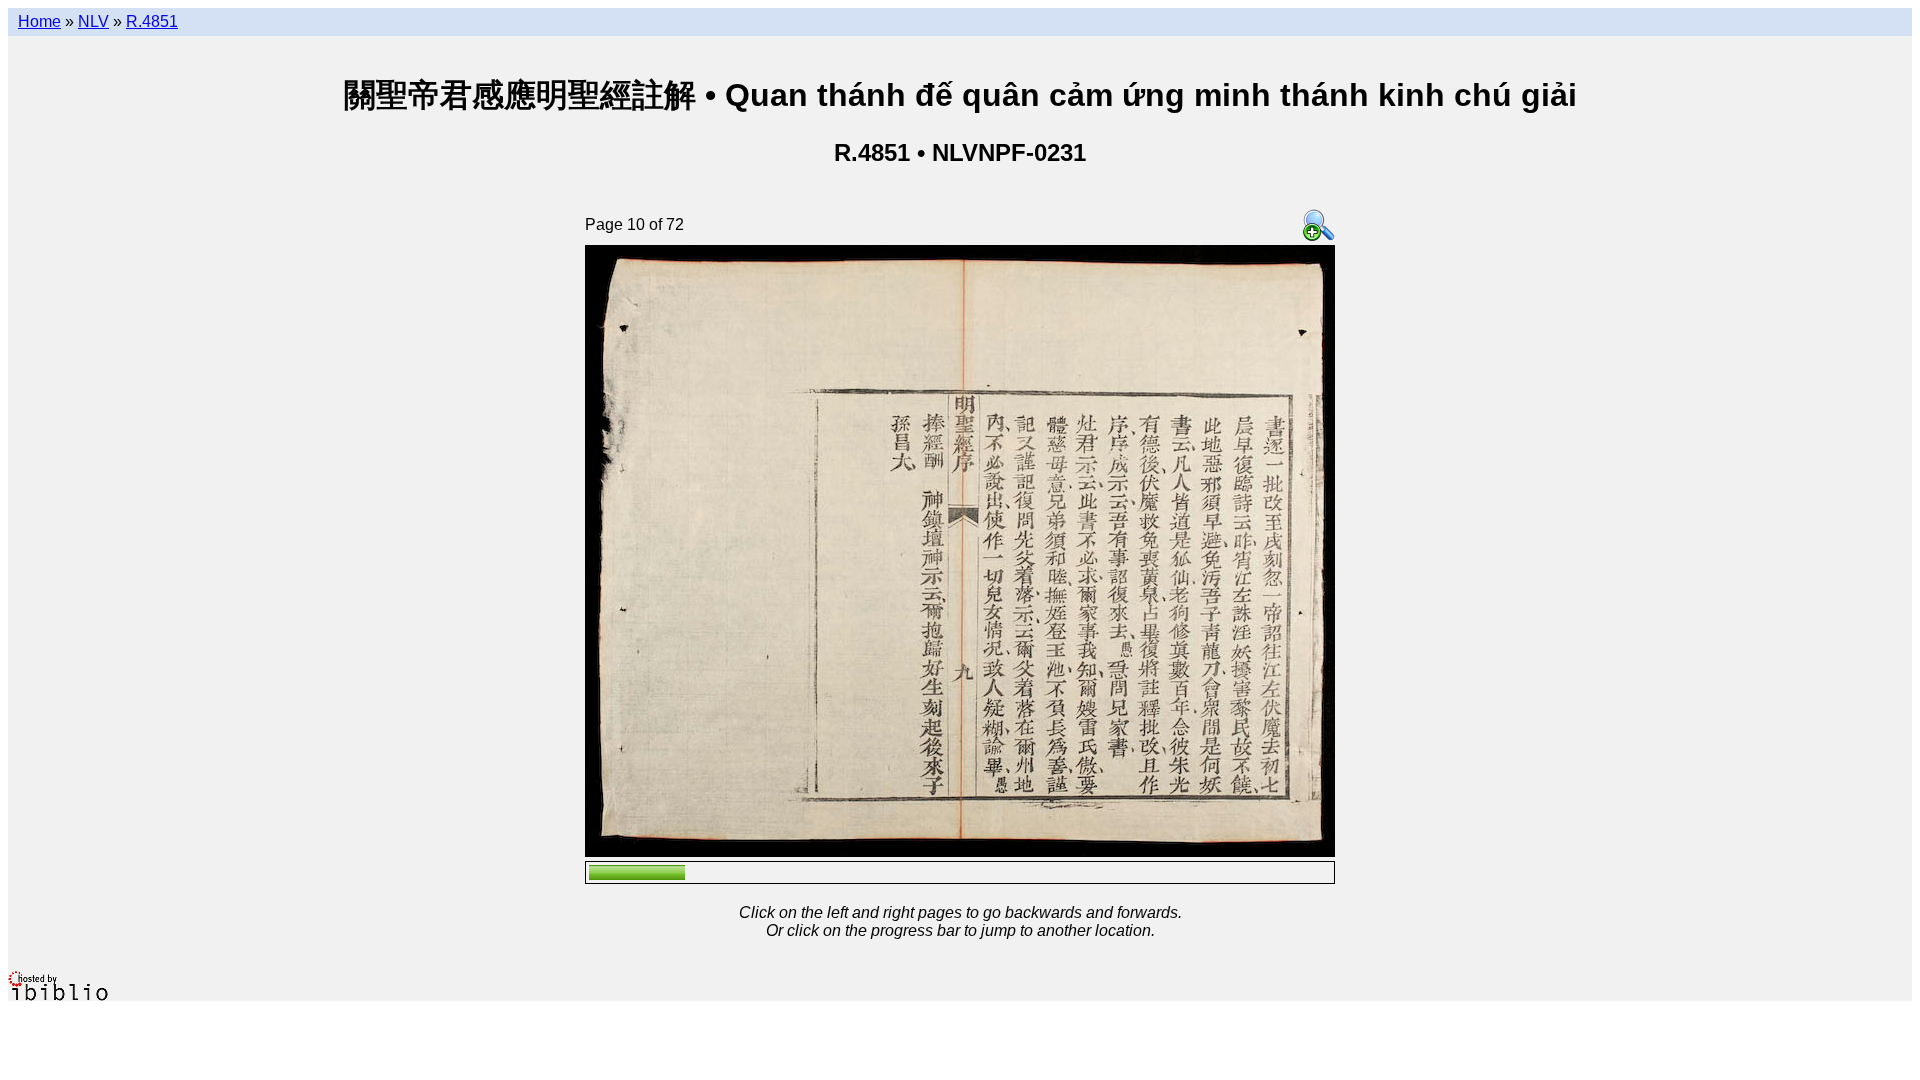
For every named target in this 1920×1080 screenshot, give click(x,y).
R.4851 (152, 21)
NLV (93, 21)
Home (39, 21)
